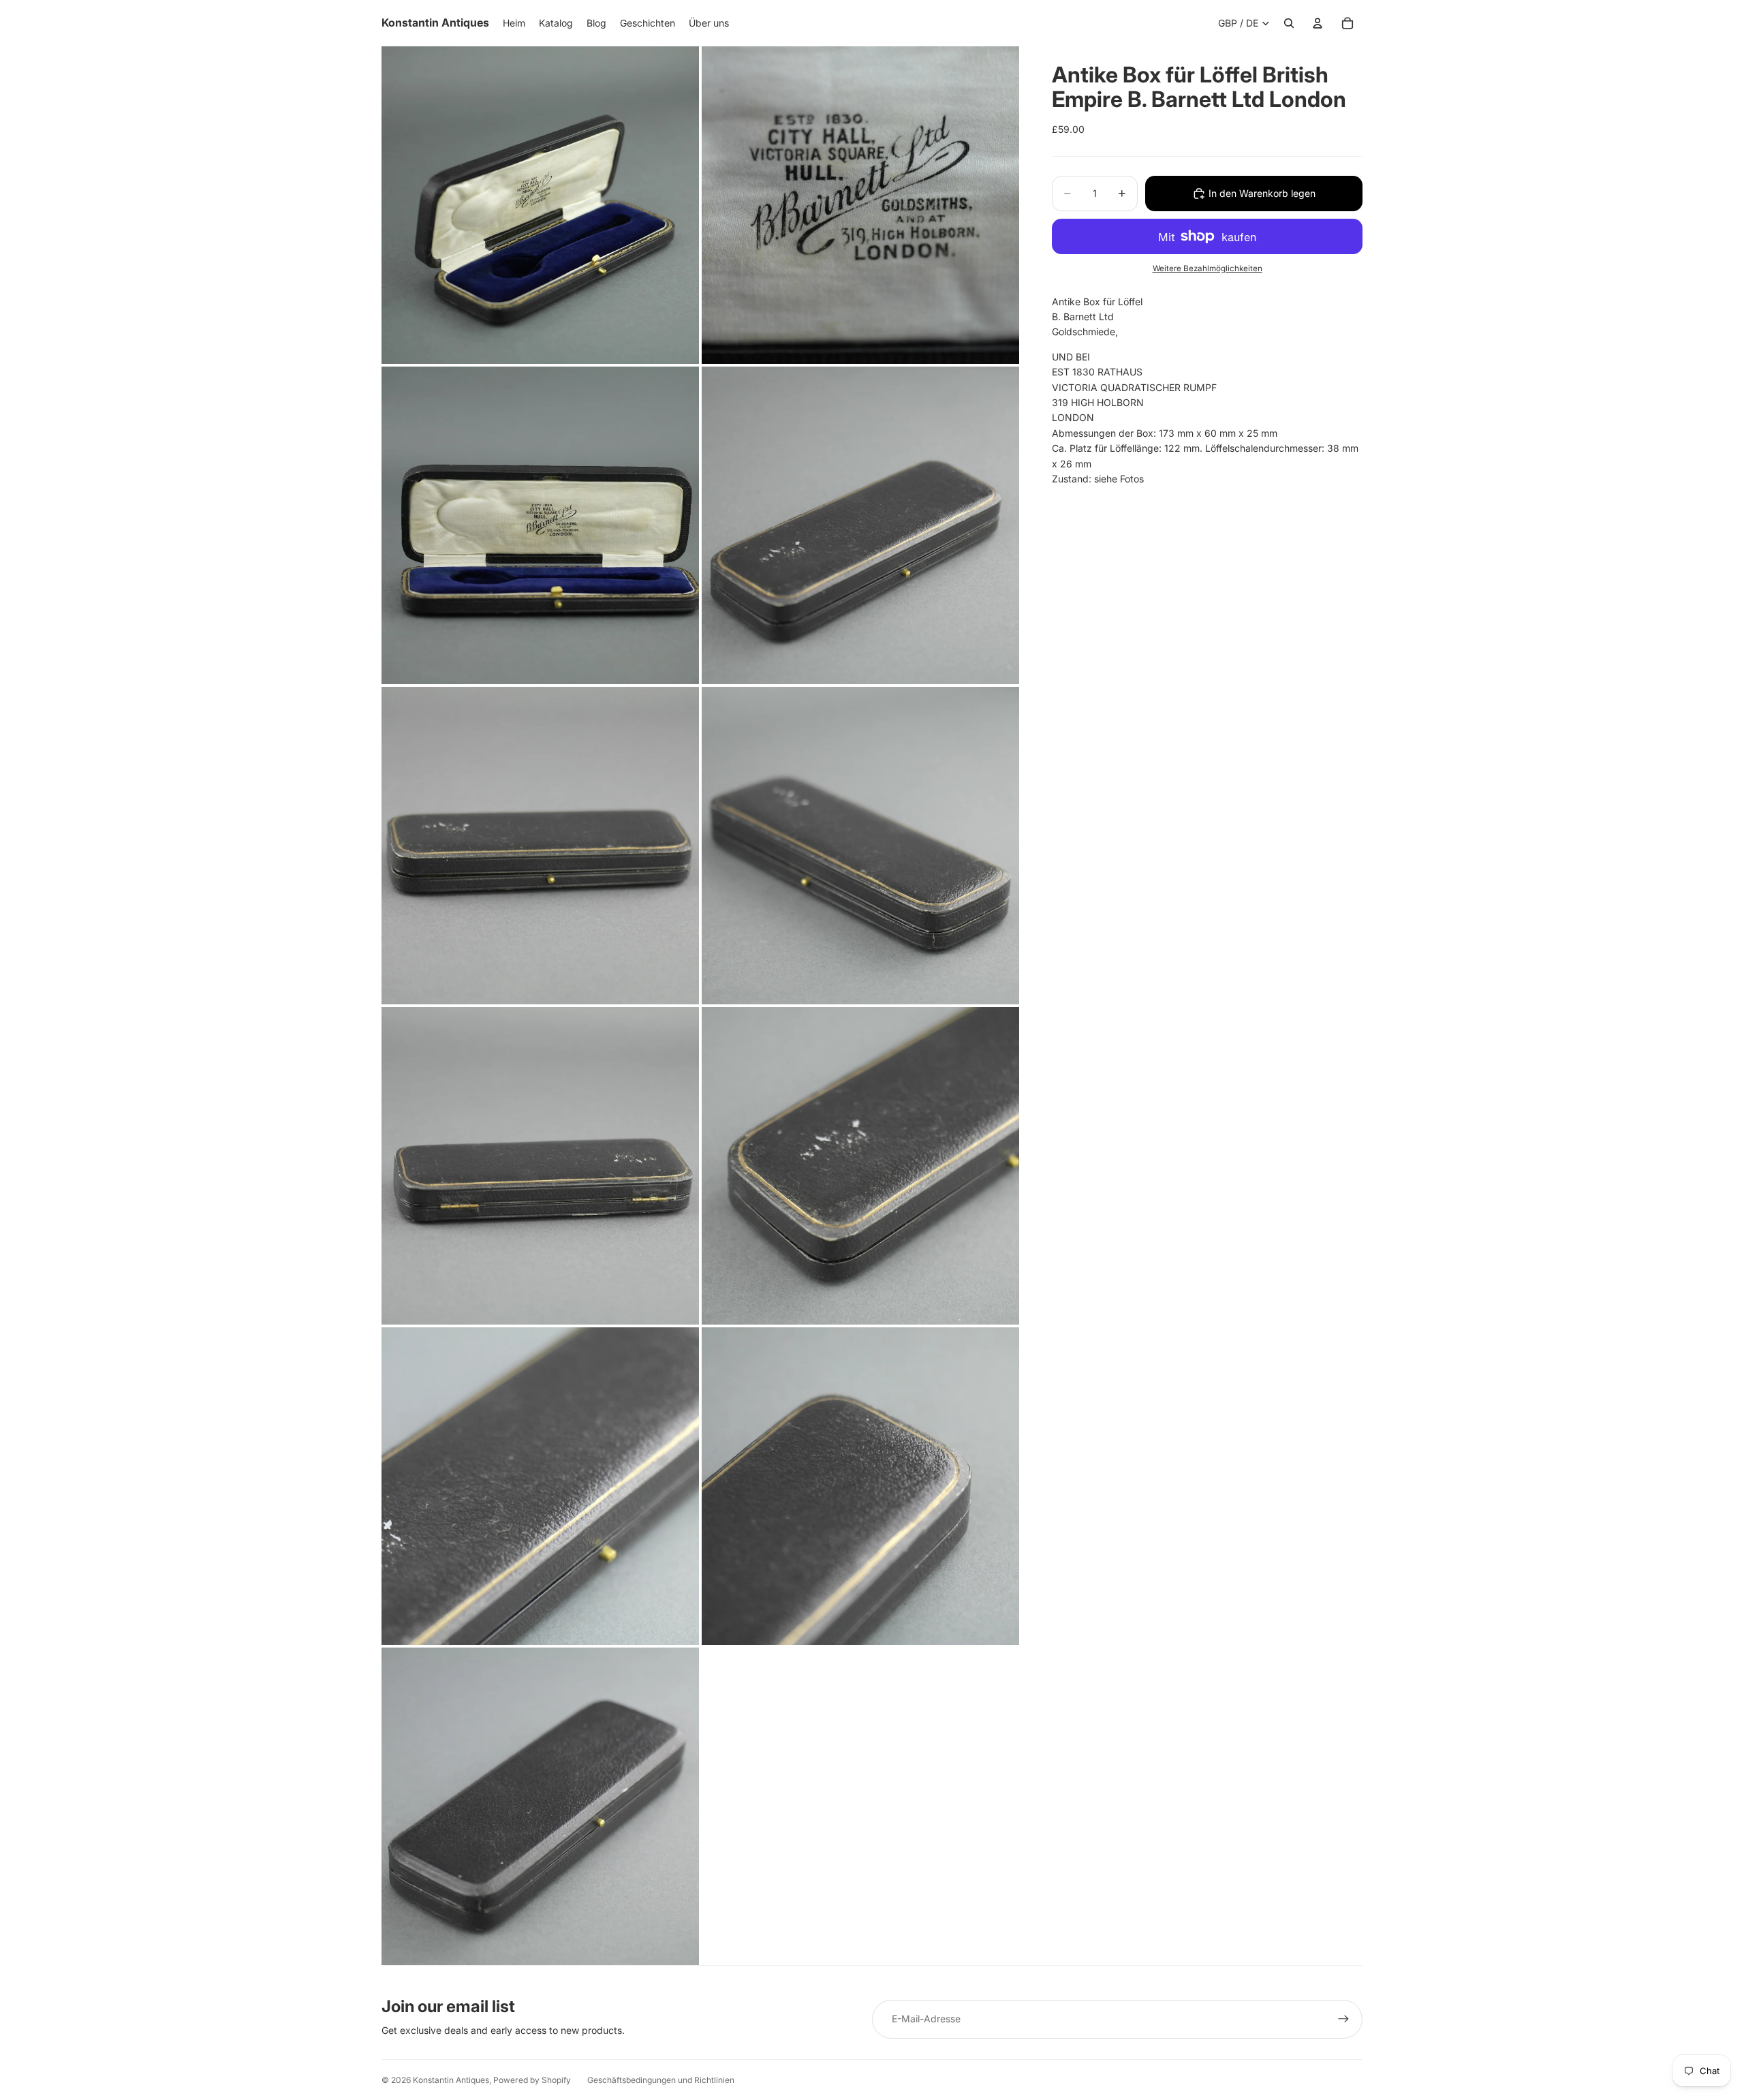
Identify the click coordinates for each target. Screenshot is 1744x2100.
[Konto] (1318, 23)
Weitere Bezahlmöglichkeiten (1208, 268)
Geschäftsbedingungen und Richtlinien (661, 2080)
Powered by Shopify (532, 2080)
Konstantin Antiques (451, 2080)
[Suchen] (1289, 23)
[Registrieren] (1343, 2019)
